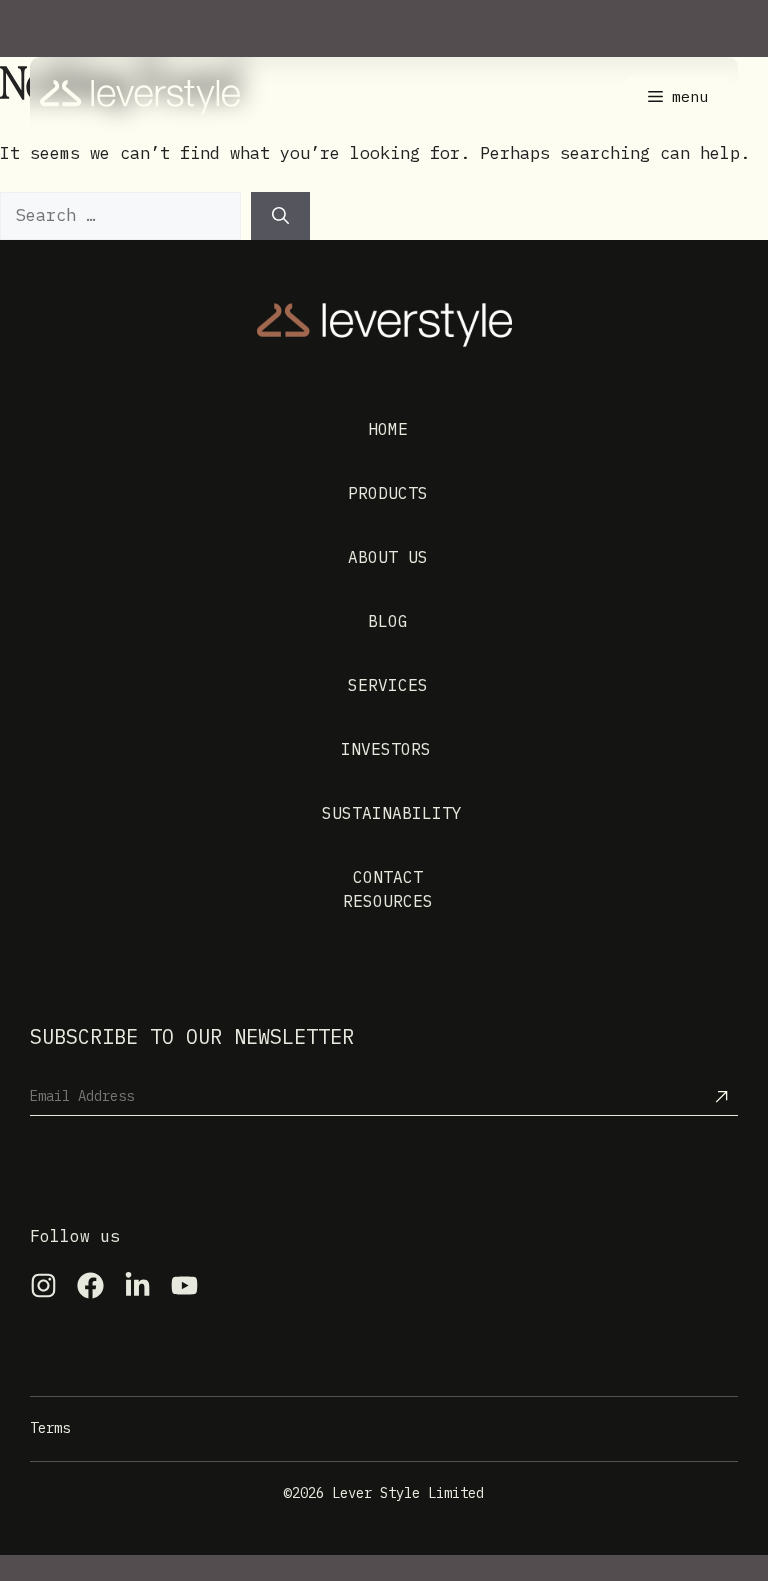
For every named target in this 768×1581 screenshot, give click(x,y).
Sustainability (392, 813)
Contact (388, 877)
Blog (388, 621)
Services (388, 685)
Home (388, 429)
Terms (50, 1428)
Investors (386, 749)
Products (388, 493)
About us (388, 557)
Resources (388, 901)
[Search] (280, 216)
